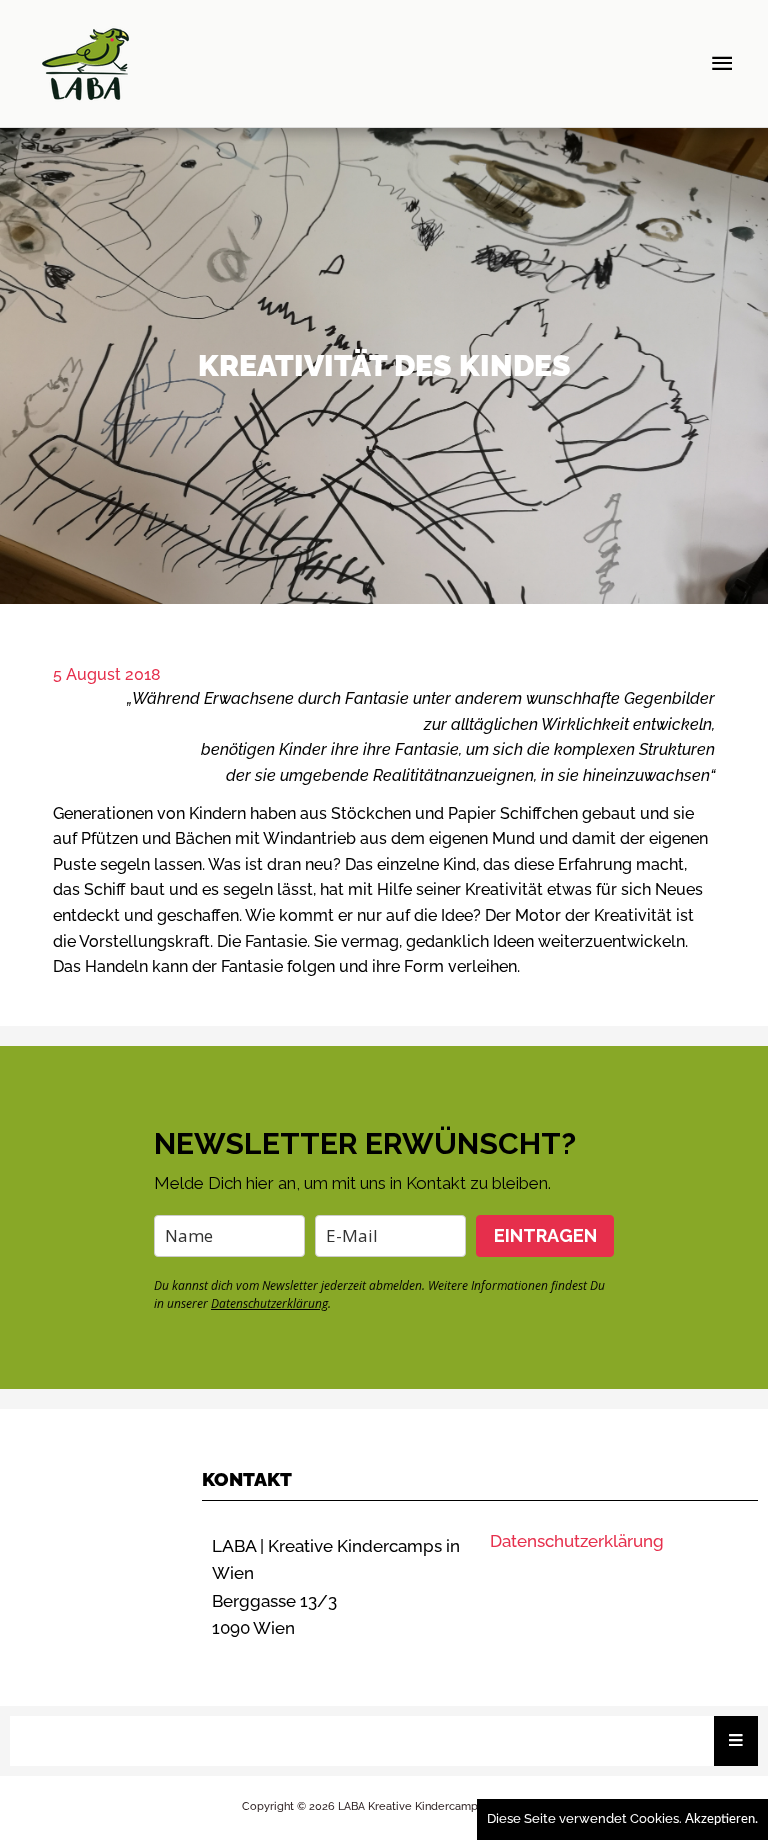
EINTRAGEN (545, 1235)
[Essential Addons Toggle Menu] (736, 1741)
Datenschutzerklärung (269, 1303)
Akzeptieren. (721, 1819)
